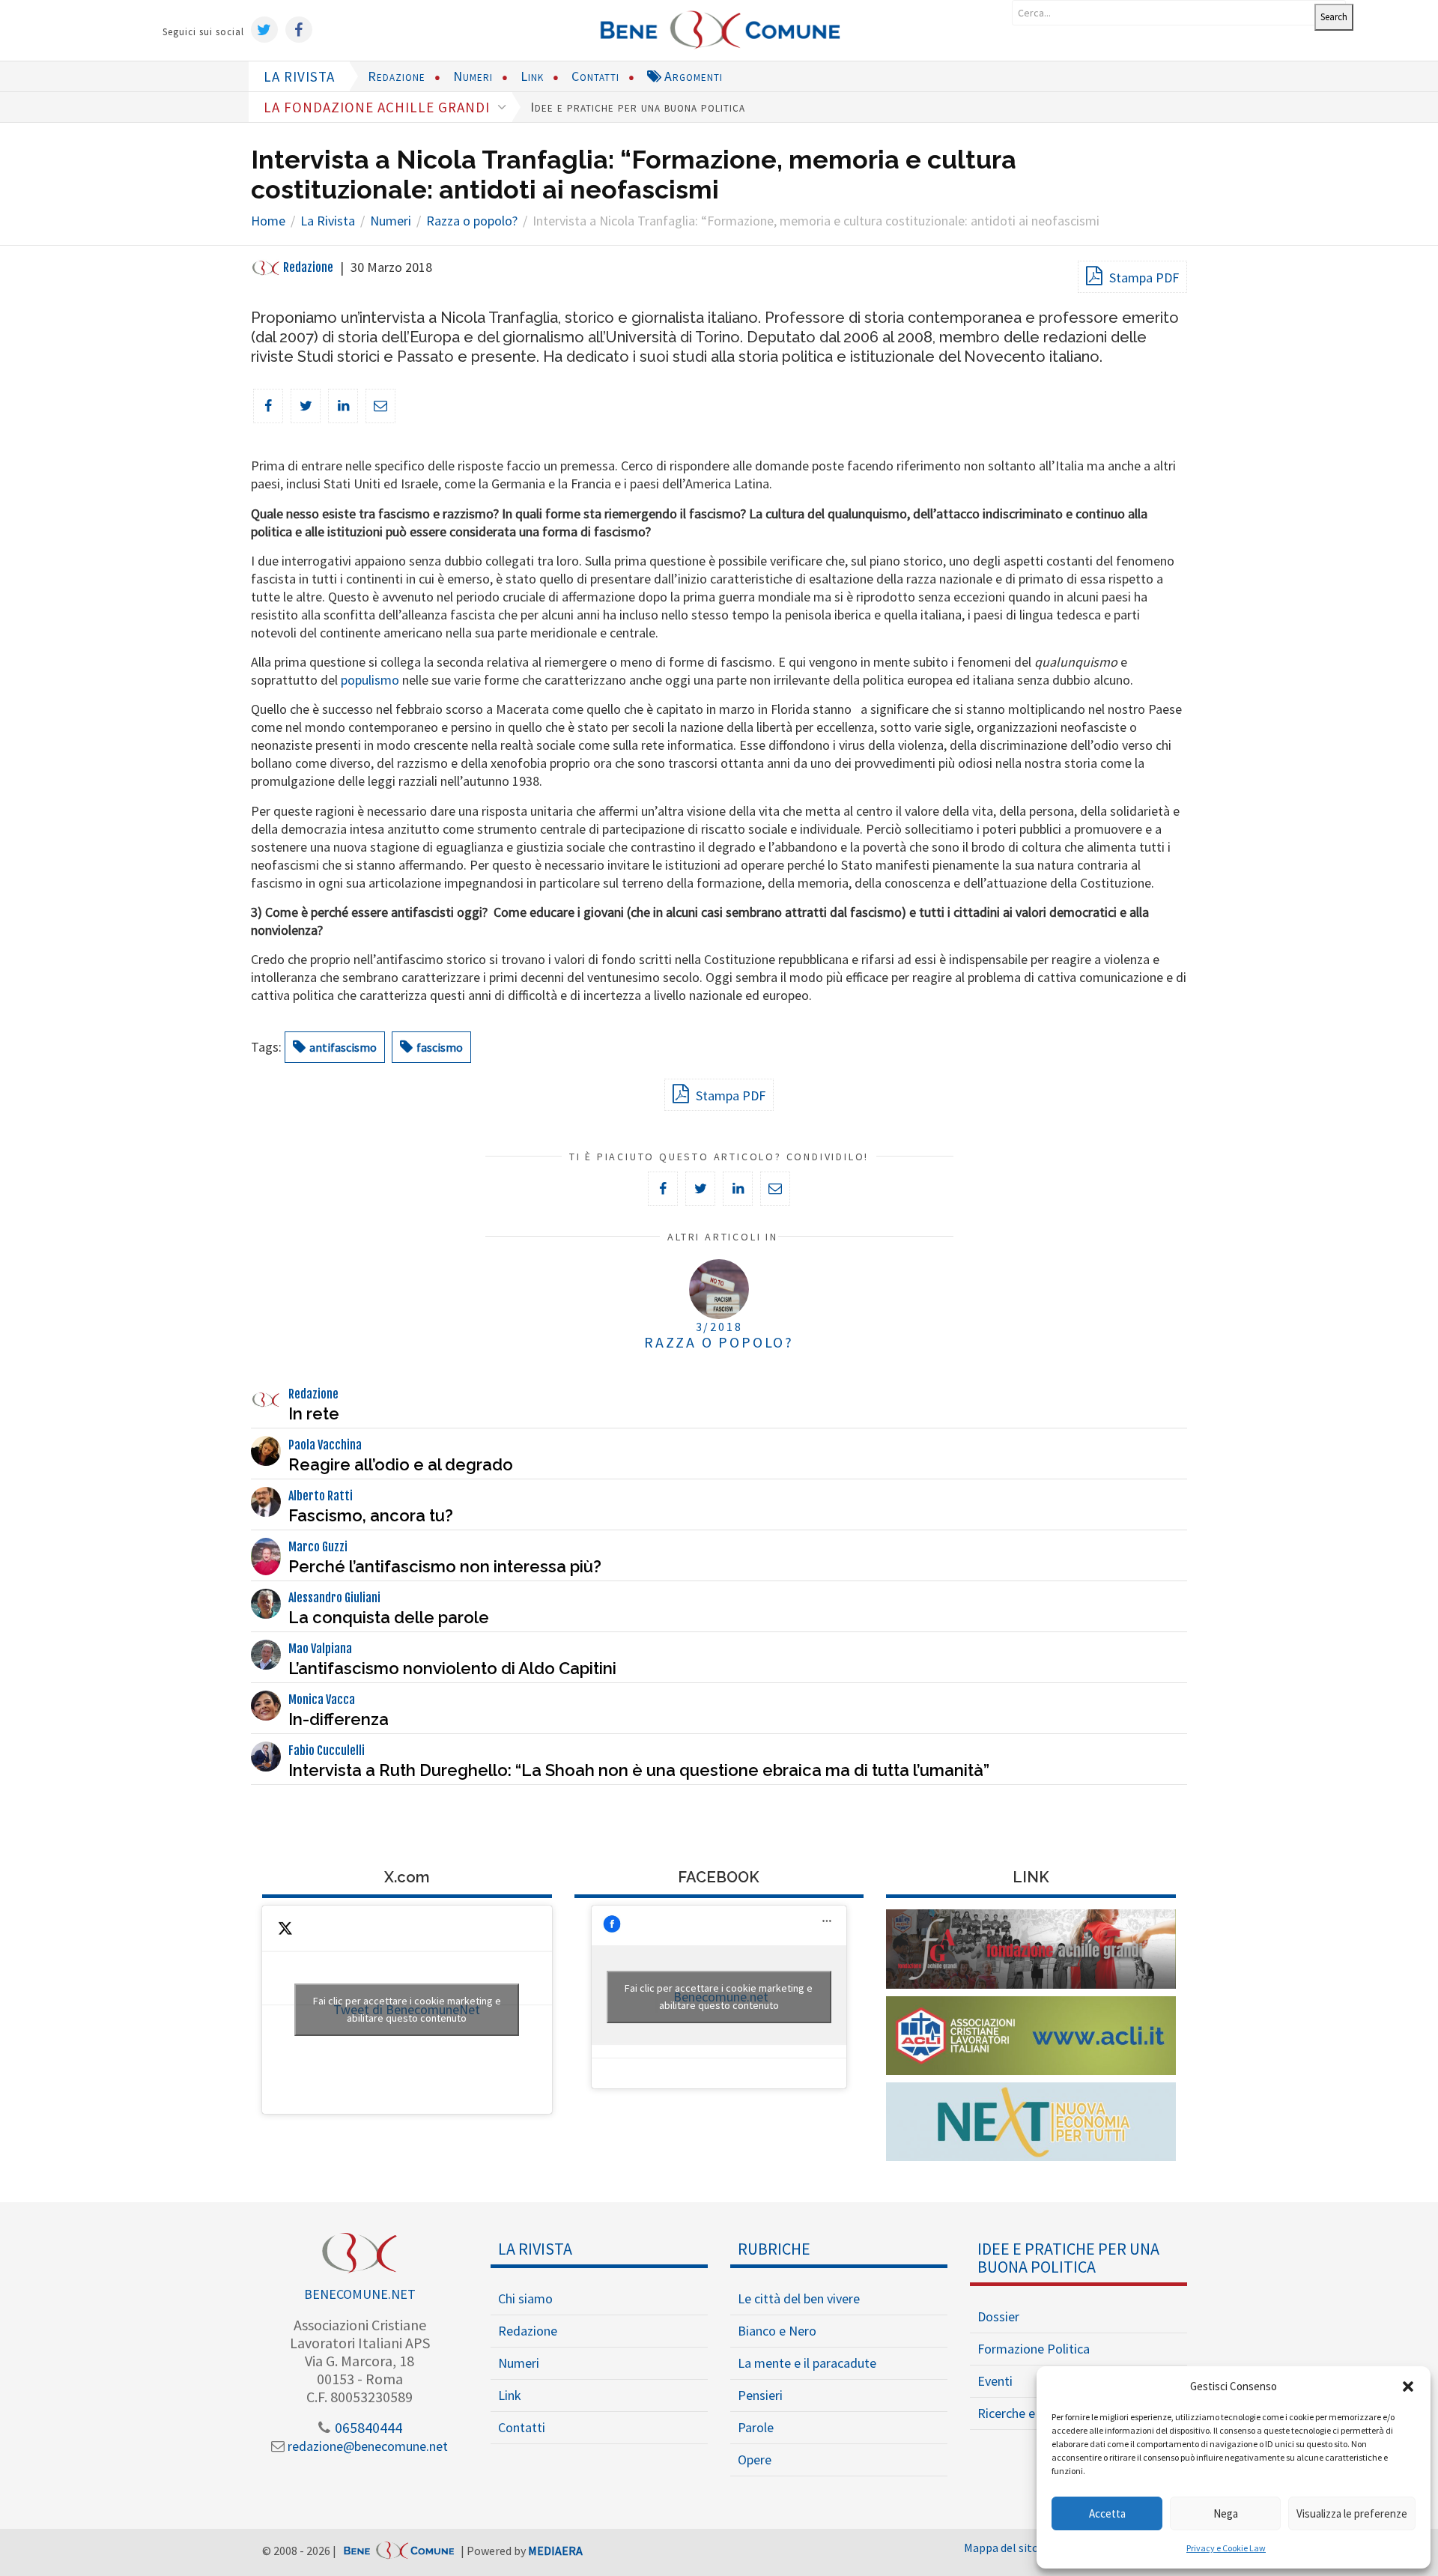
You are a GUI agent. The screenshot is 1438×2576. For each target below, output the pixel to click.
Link (532, 76)
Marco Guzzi (318, 1547)
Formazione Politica (1034, 2349)
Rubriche (774, 2249)
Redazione (397, 76)
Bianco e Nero (777, 2331)
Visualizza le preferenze (1352, 2513)
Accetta (1107, 2513)
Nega (1226, 2513)
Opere (755, 2460)
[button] (1408, 2386)
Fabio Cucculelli (327, 1751)
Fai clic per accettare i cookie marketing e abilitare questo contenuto (407, 2009)
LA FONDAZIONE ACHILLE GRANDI (379, 107)
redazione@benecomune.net (366, 2446)
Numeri (473, 76)
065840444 (367, 2427)
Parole (756, 2427)
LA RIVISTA (299, 76)
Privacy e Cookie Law (1226, 2548)
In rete (314, 1413)
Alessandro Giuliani (334, 1598)
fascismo (440, 1047)
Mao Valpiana (320, 1649)
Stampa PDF (1143, 278)
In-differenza (339, 1719)
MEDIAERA (555, 2551)
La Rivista (535, 2249)
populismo (370, 680)
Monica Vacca (322, 1700)
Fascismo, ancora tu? (371, 1515)
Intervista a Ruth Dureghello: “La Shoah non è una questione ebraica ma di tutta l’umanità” (639, 1770)
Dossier (998, 2316)
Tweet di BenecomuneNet (407, 2009)
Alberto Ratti (321, 1496)
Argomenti (692, 76)
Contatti (595, 76)
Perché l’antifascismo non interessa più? (445, 1566)
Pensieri (760, 2395)
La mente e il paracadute (807, 2363)
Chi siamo (525, 2298)
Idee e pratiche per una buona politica (638, 107)
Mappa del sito (1001, 2548)
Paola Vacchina (325, 1445)
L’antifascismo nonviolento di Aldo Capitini (452, 1668)
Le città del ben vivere (799, 2298)
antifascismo (343, 1047)
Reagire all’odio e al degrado (401, 1464)
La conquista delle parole (389, 1617)
